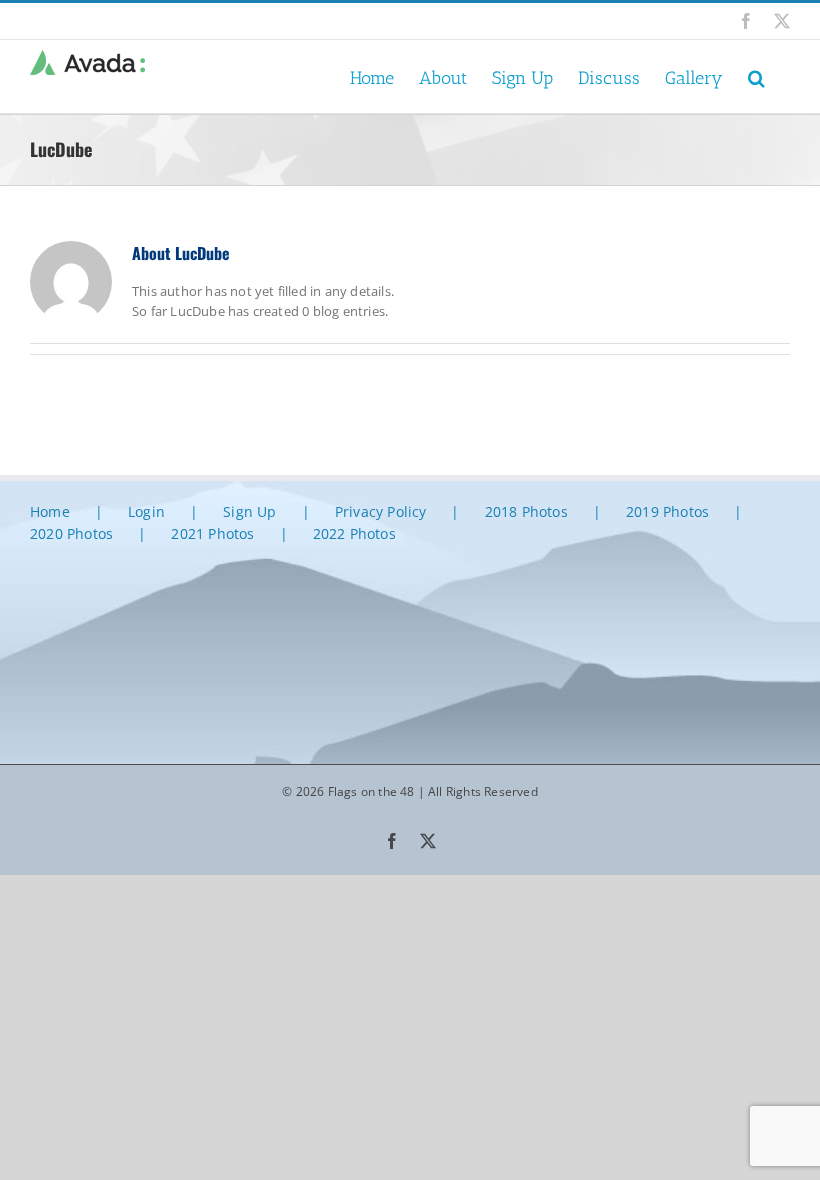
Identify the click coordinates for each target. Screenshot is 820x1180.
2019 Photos (667, 511)
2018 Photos (526, 511)
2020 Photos (71, 533)
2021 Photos (212, 533)
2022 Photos (354, 533)
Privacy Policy (381, 511)
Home (50, 511)
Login (146, 511)
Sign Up (249, 511)
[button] (756, 76)
